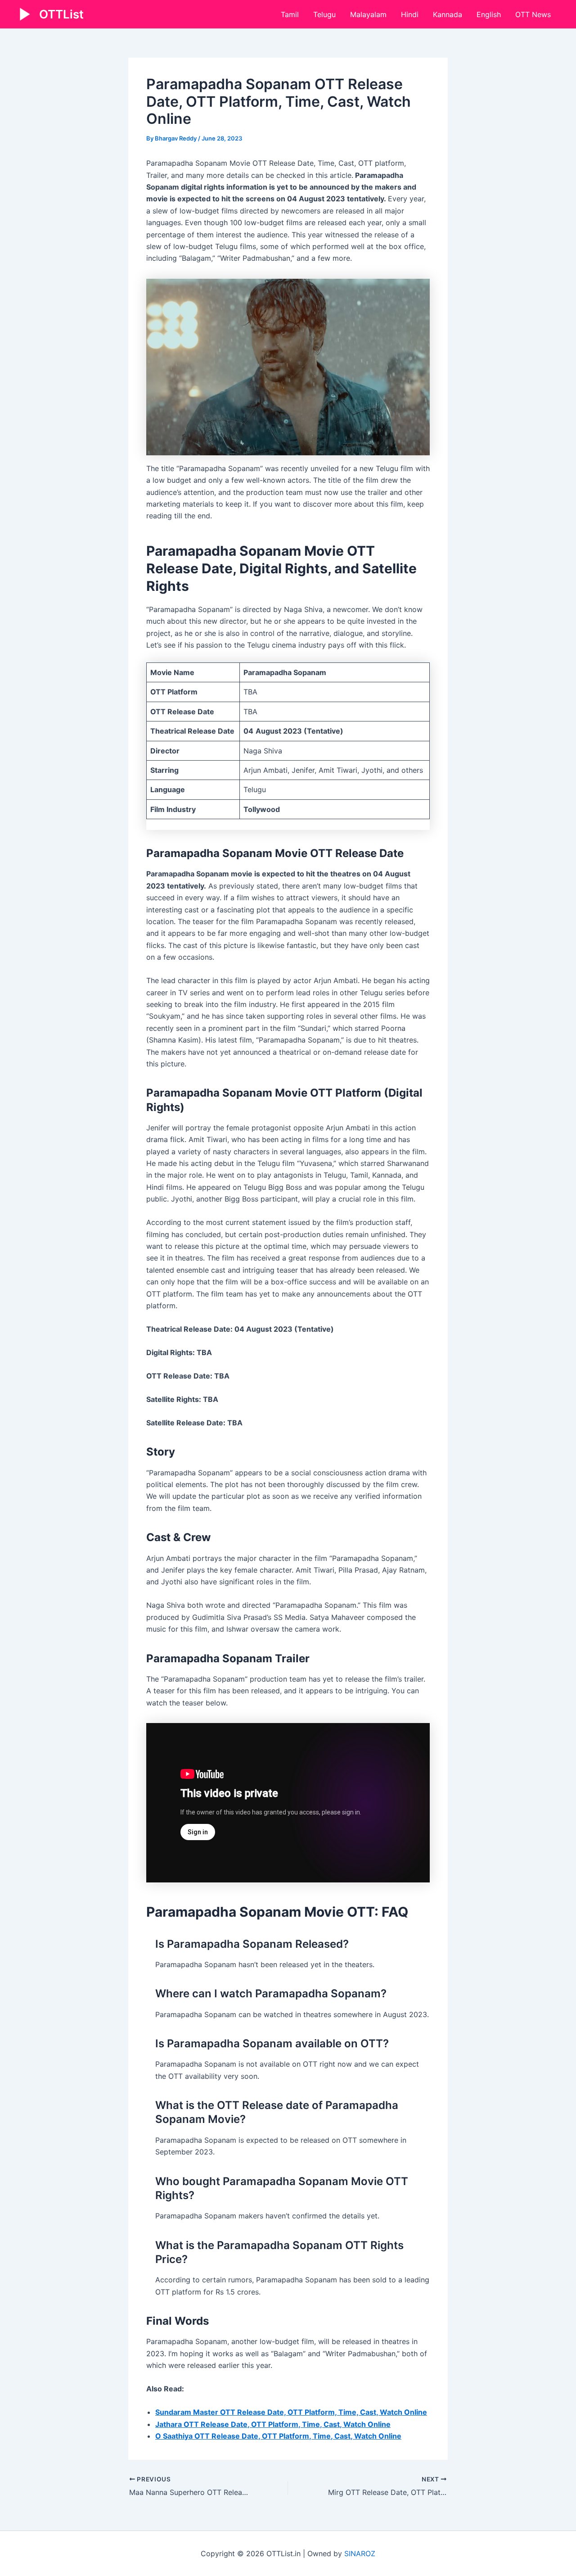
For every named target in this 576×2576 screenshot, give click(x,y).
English (489, 14)
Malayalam (368, 14)
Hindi (410, 14)
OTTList (61, 14)
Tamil (290, 14)
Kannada (448, 14)
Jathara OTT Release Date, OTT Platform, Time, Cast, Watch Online (273, 2424)
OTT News (533, 14)
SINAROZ (360, 2553)
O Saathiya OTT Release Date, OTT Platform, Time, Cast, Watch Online (278, 2436)
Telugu (324, 14)
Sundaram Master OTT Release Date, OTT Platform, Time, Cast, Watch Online (291, 2412)
